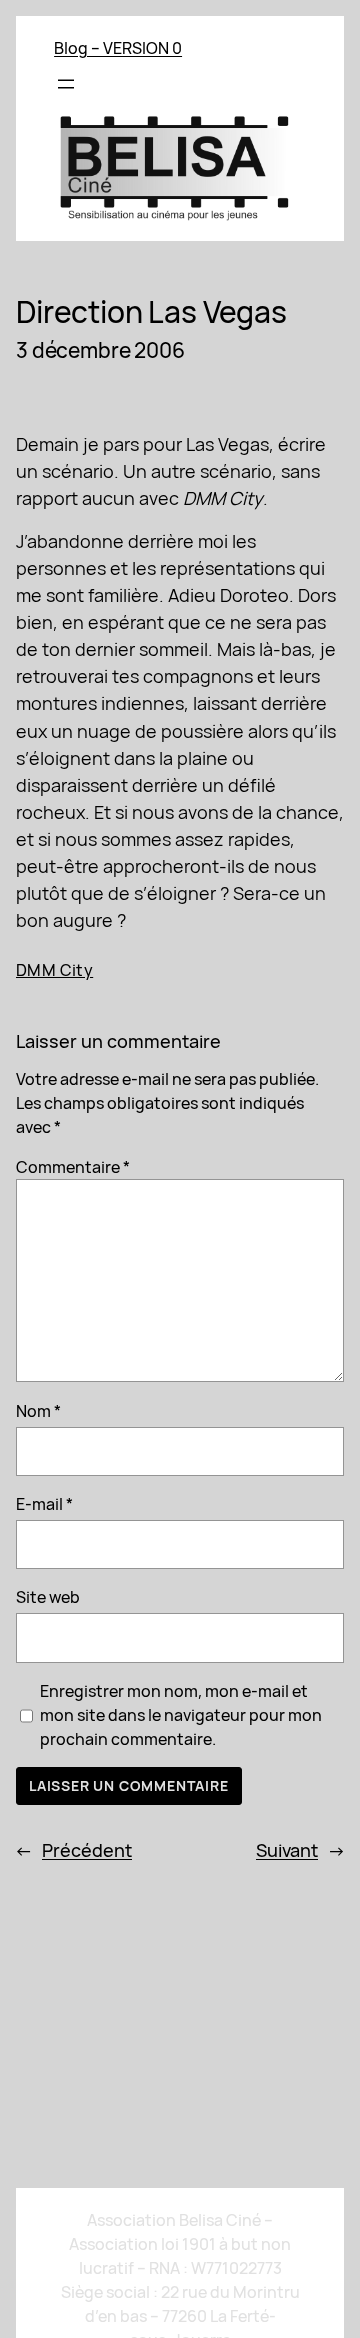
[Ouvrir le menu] (66, 84)
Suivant (287, 1850)
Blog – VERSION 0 (118, 48)
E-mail (44, 1504)
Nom (38, 1411)
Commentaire (73, 1167)
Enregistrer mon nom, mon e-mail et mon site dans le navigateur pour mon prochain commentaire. (181, 1715)
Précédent (87, 1850)
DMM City (54, 970)
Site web (48, 1597)
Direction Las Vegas (151, 313)
